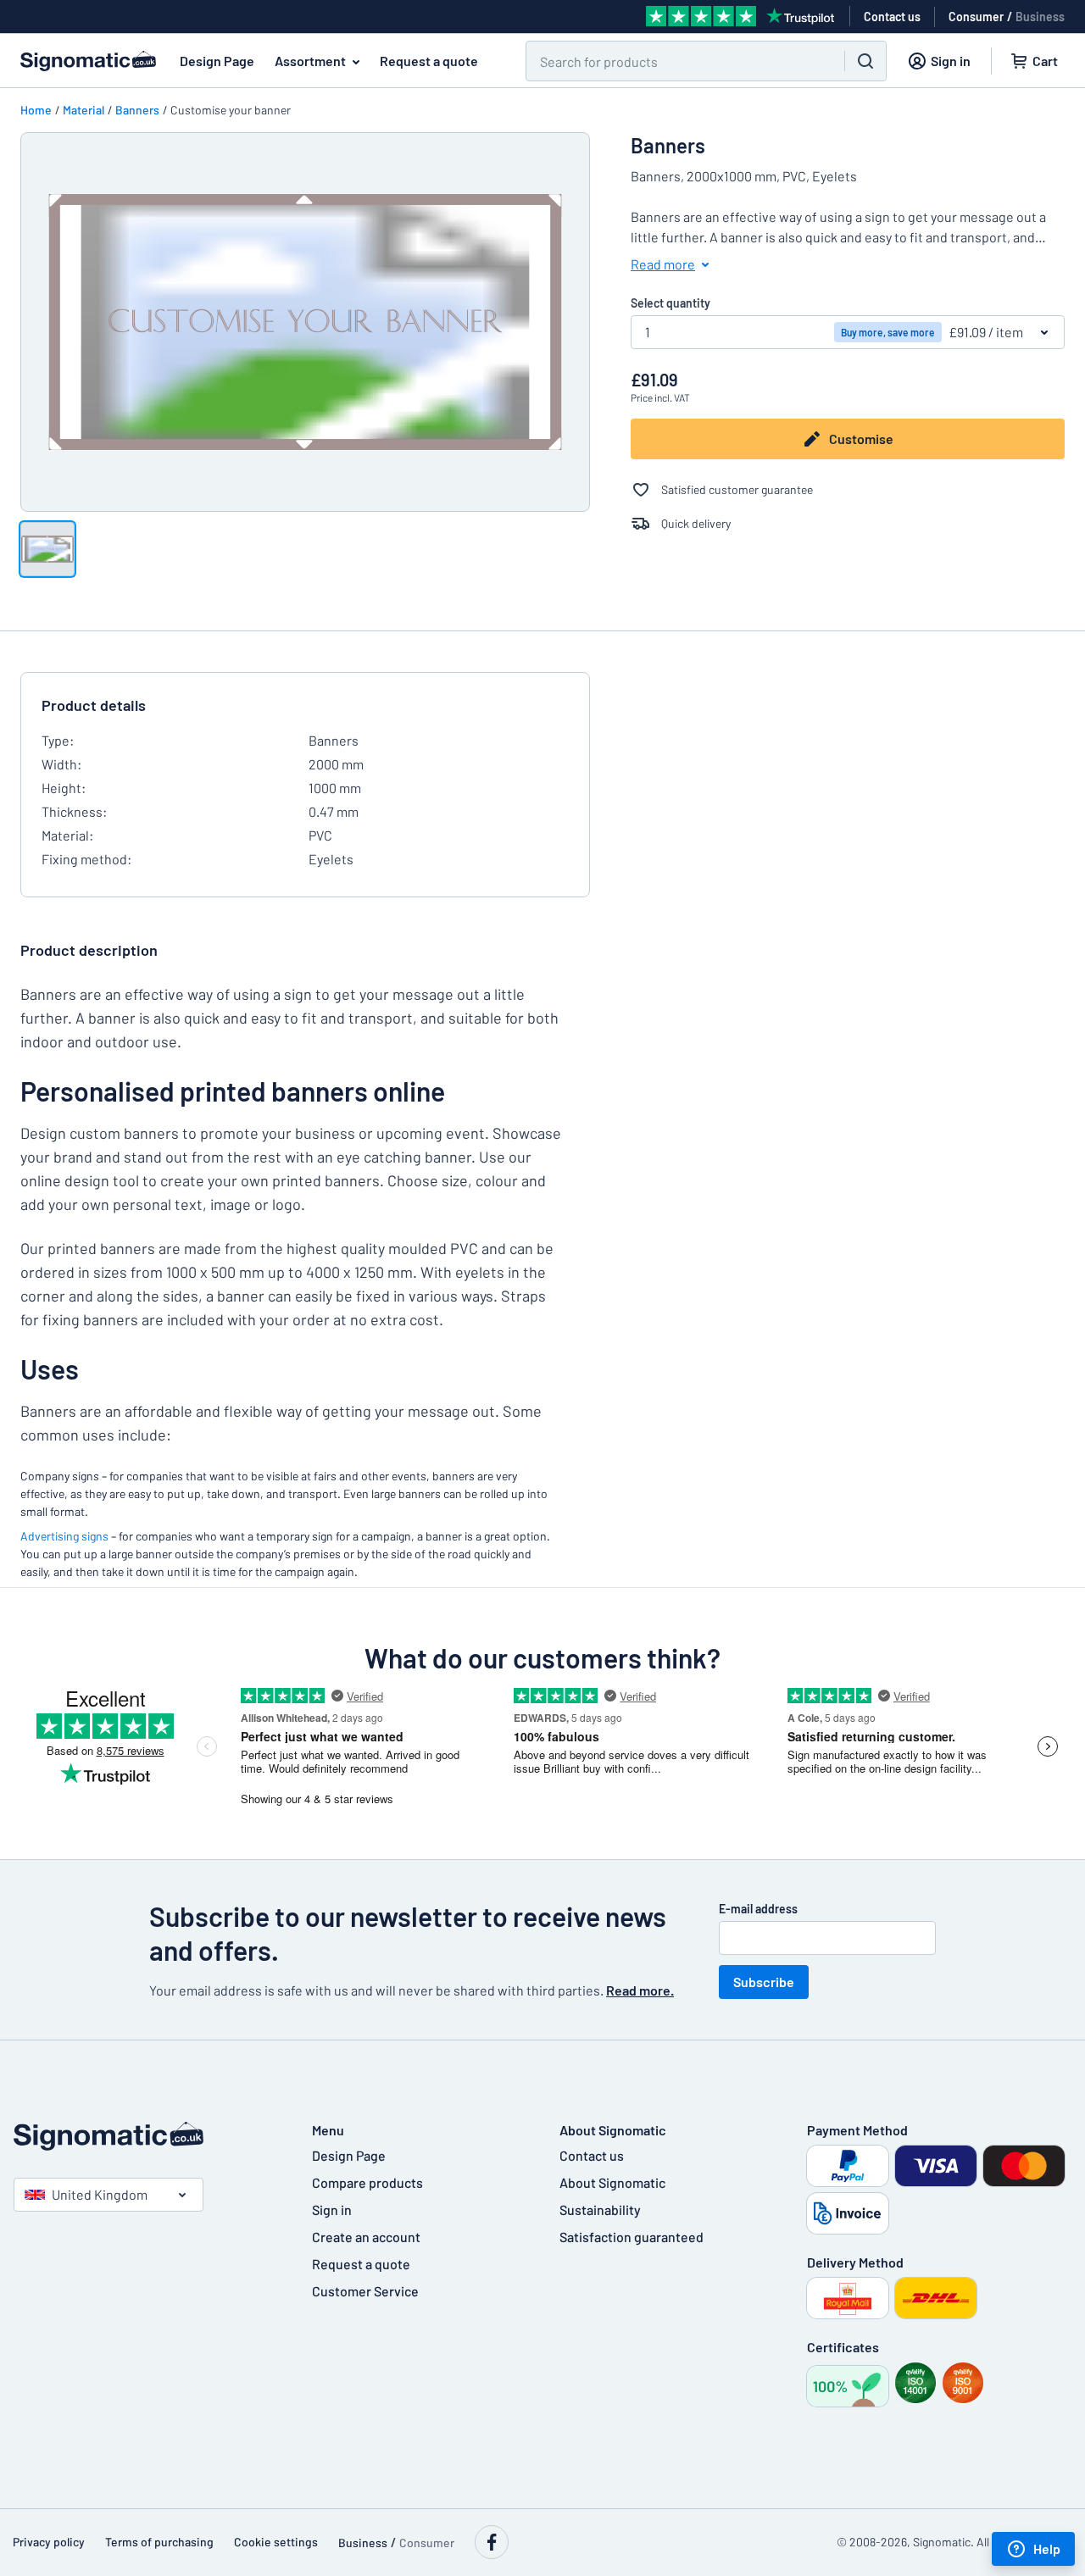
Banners (137, 110)
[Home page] (146, 2136)
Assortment (310, 61)
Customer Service (365, 2291)
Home (36, 110)
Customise (861, 439)
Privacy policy (49, 2542)
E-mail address (758, 1909)
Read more (663, 264)
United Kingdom (100, 2194)
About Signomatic (612, 2182)
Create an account (366, 2237)
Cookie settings (276, 2542)
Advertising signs (64, 1536)
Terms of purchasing (159, 2542)
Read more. (640, 1990)
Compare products (367, 2182)
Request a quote (429, 61)
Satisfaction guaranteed (632, 2237)
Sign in (332, 2210)
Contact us (592, 2155)
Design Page (217, 61)
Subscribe (764, 1982)
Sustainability (600, 2210)
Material (83, 110)
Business (1040, 17)
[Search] (865, 61)
